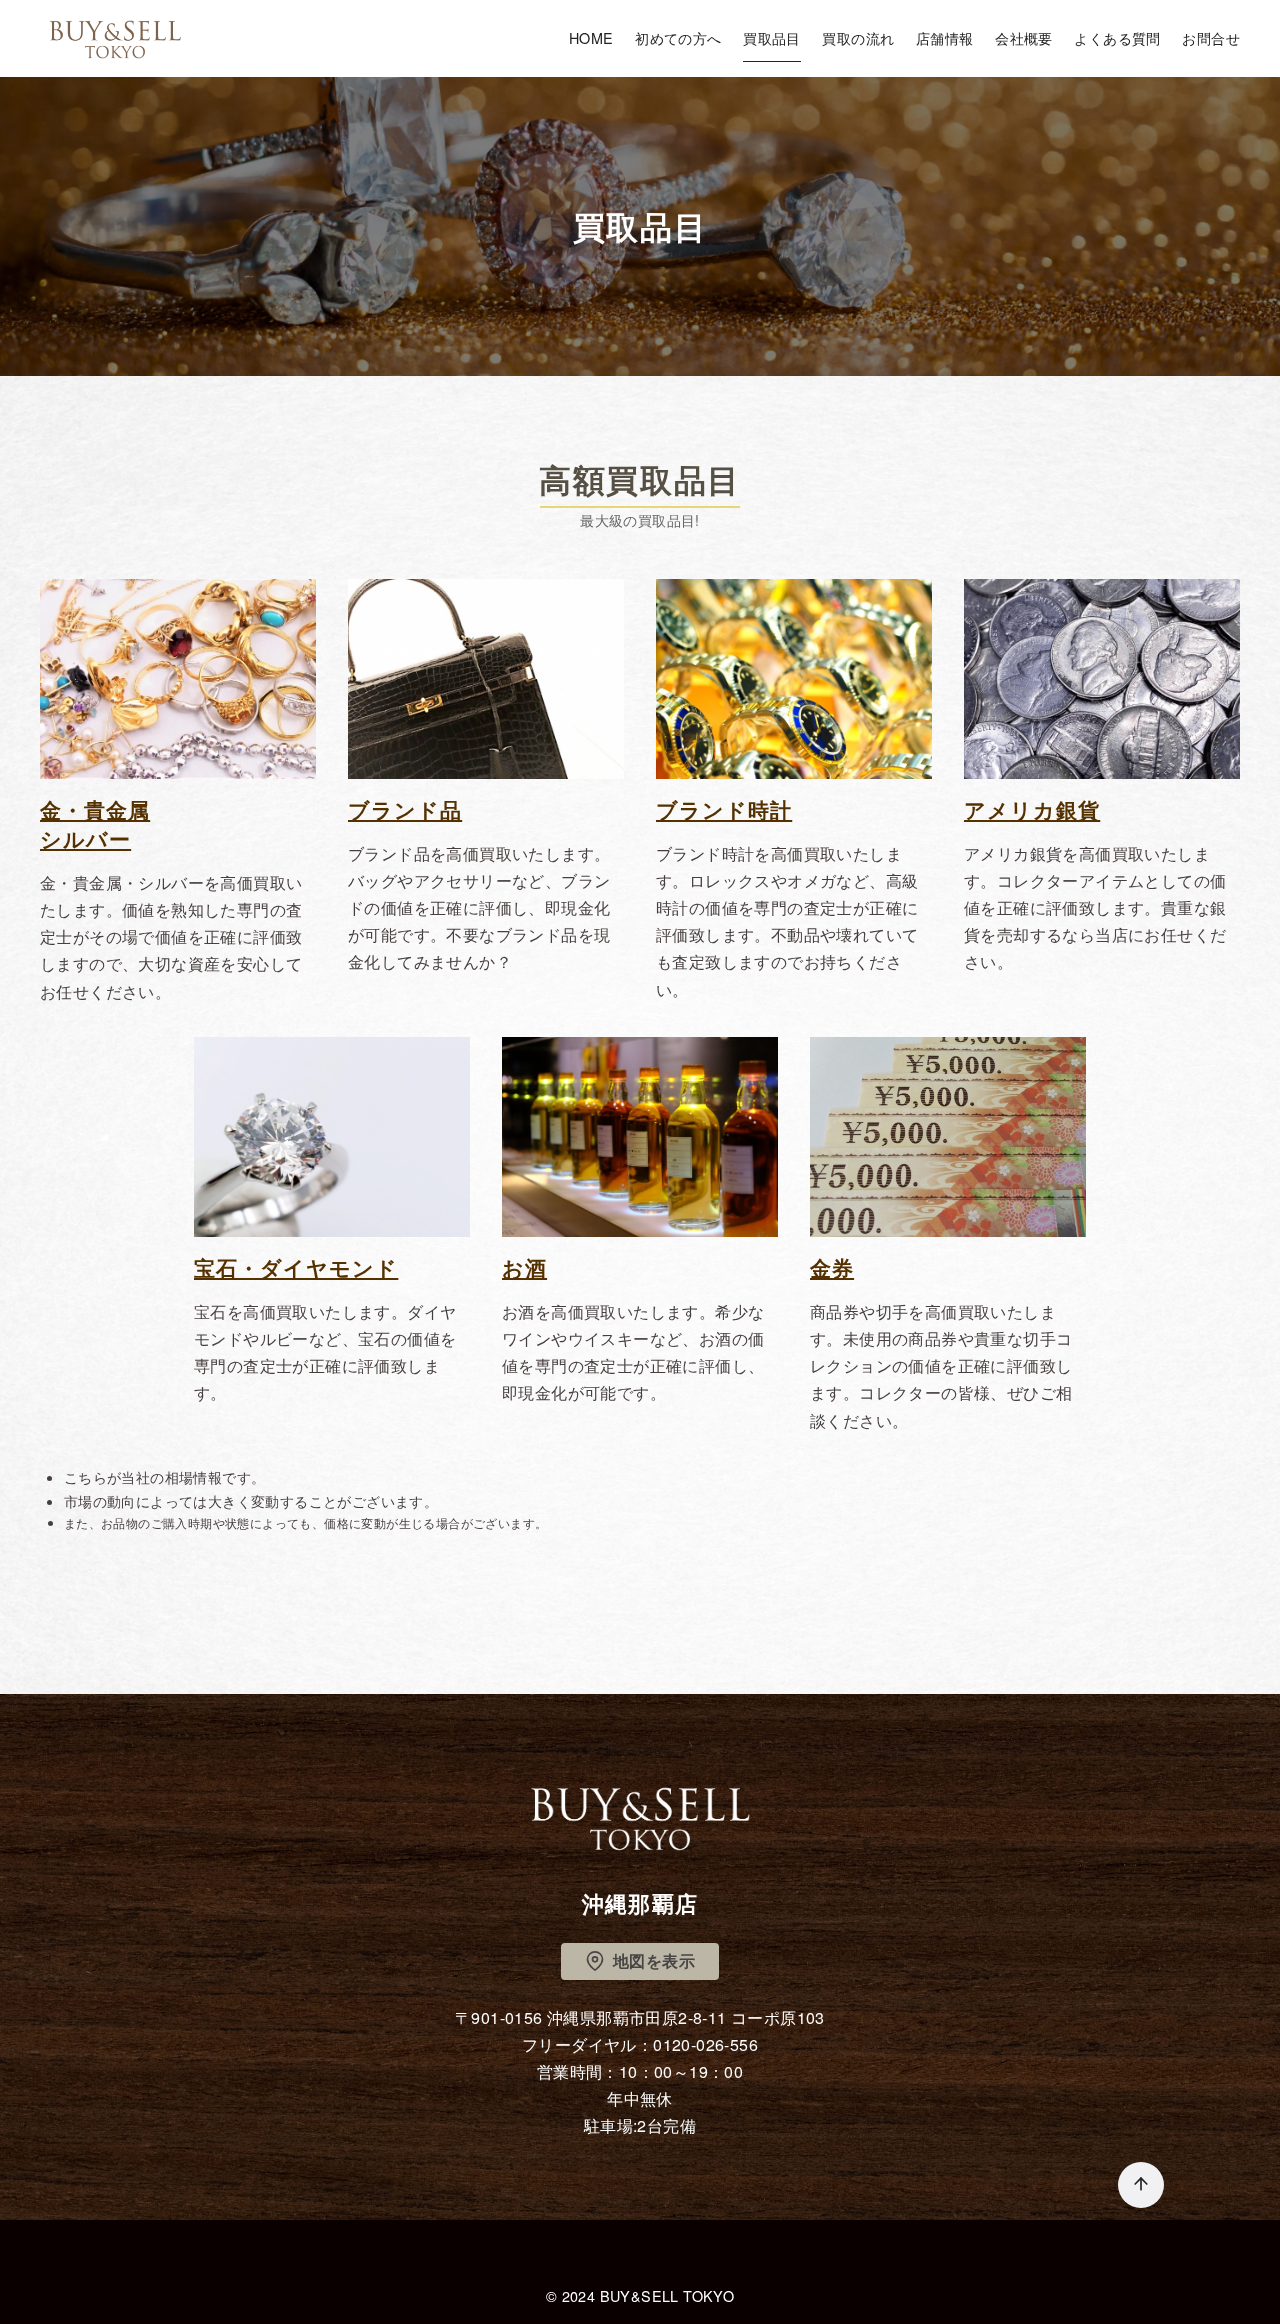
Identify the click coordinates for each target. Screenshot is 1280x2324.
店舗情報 (945, 37)
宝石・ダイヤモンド (296, 1267)
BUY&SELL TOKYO (667, 2295)
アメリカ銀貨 (1032, 809)
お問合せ (1211, 37)
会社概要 (1024, 37)
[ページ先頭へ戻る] (1141, 2185)
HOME (591, 37)
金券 (832, 1267)
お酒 (524, 1267)
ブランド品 (405, 809)
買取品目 (772, 37)
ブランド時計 (724, 809)
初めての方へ (678, 37)
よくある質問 (1117, 37)
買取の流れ (858, 37)
